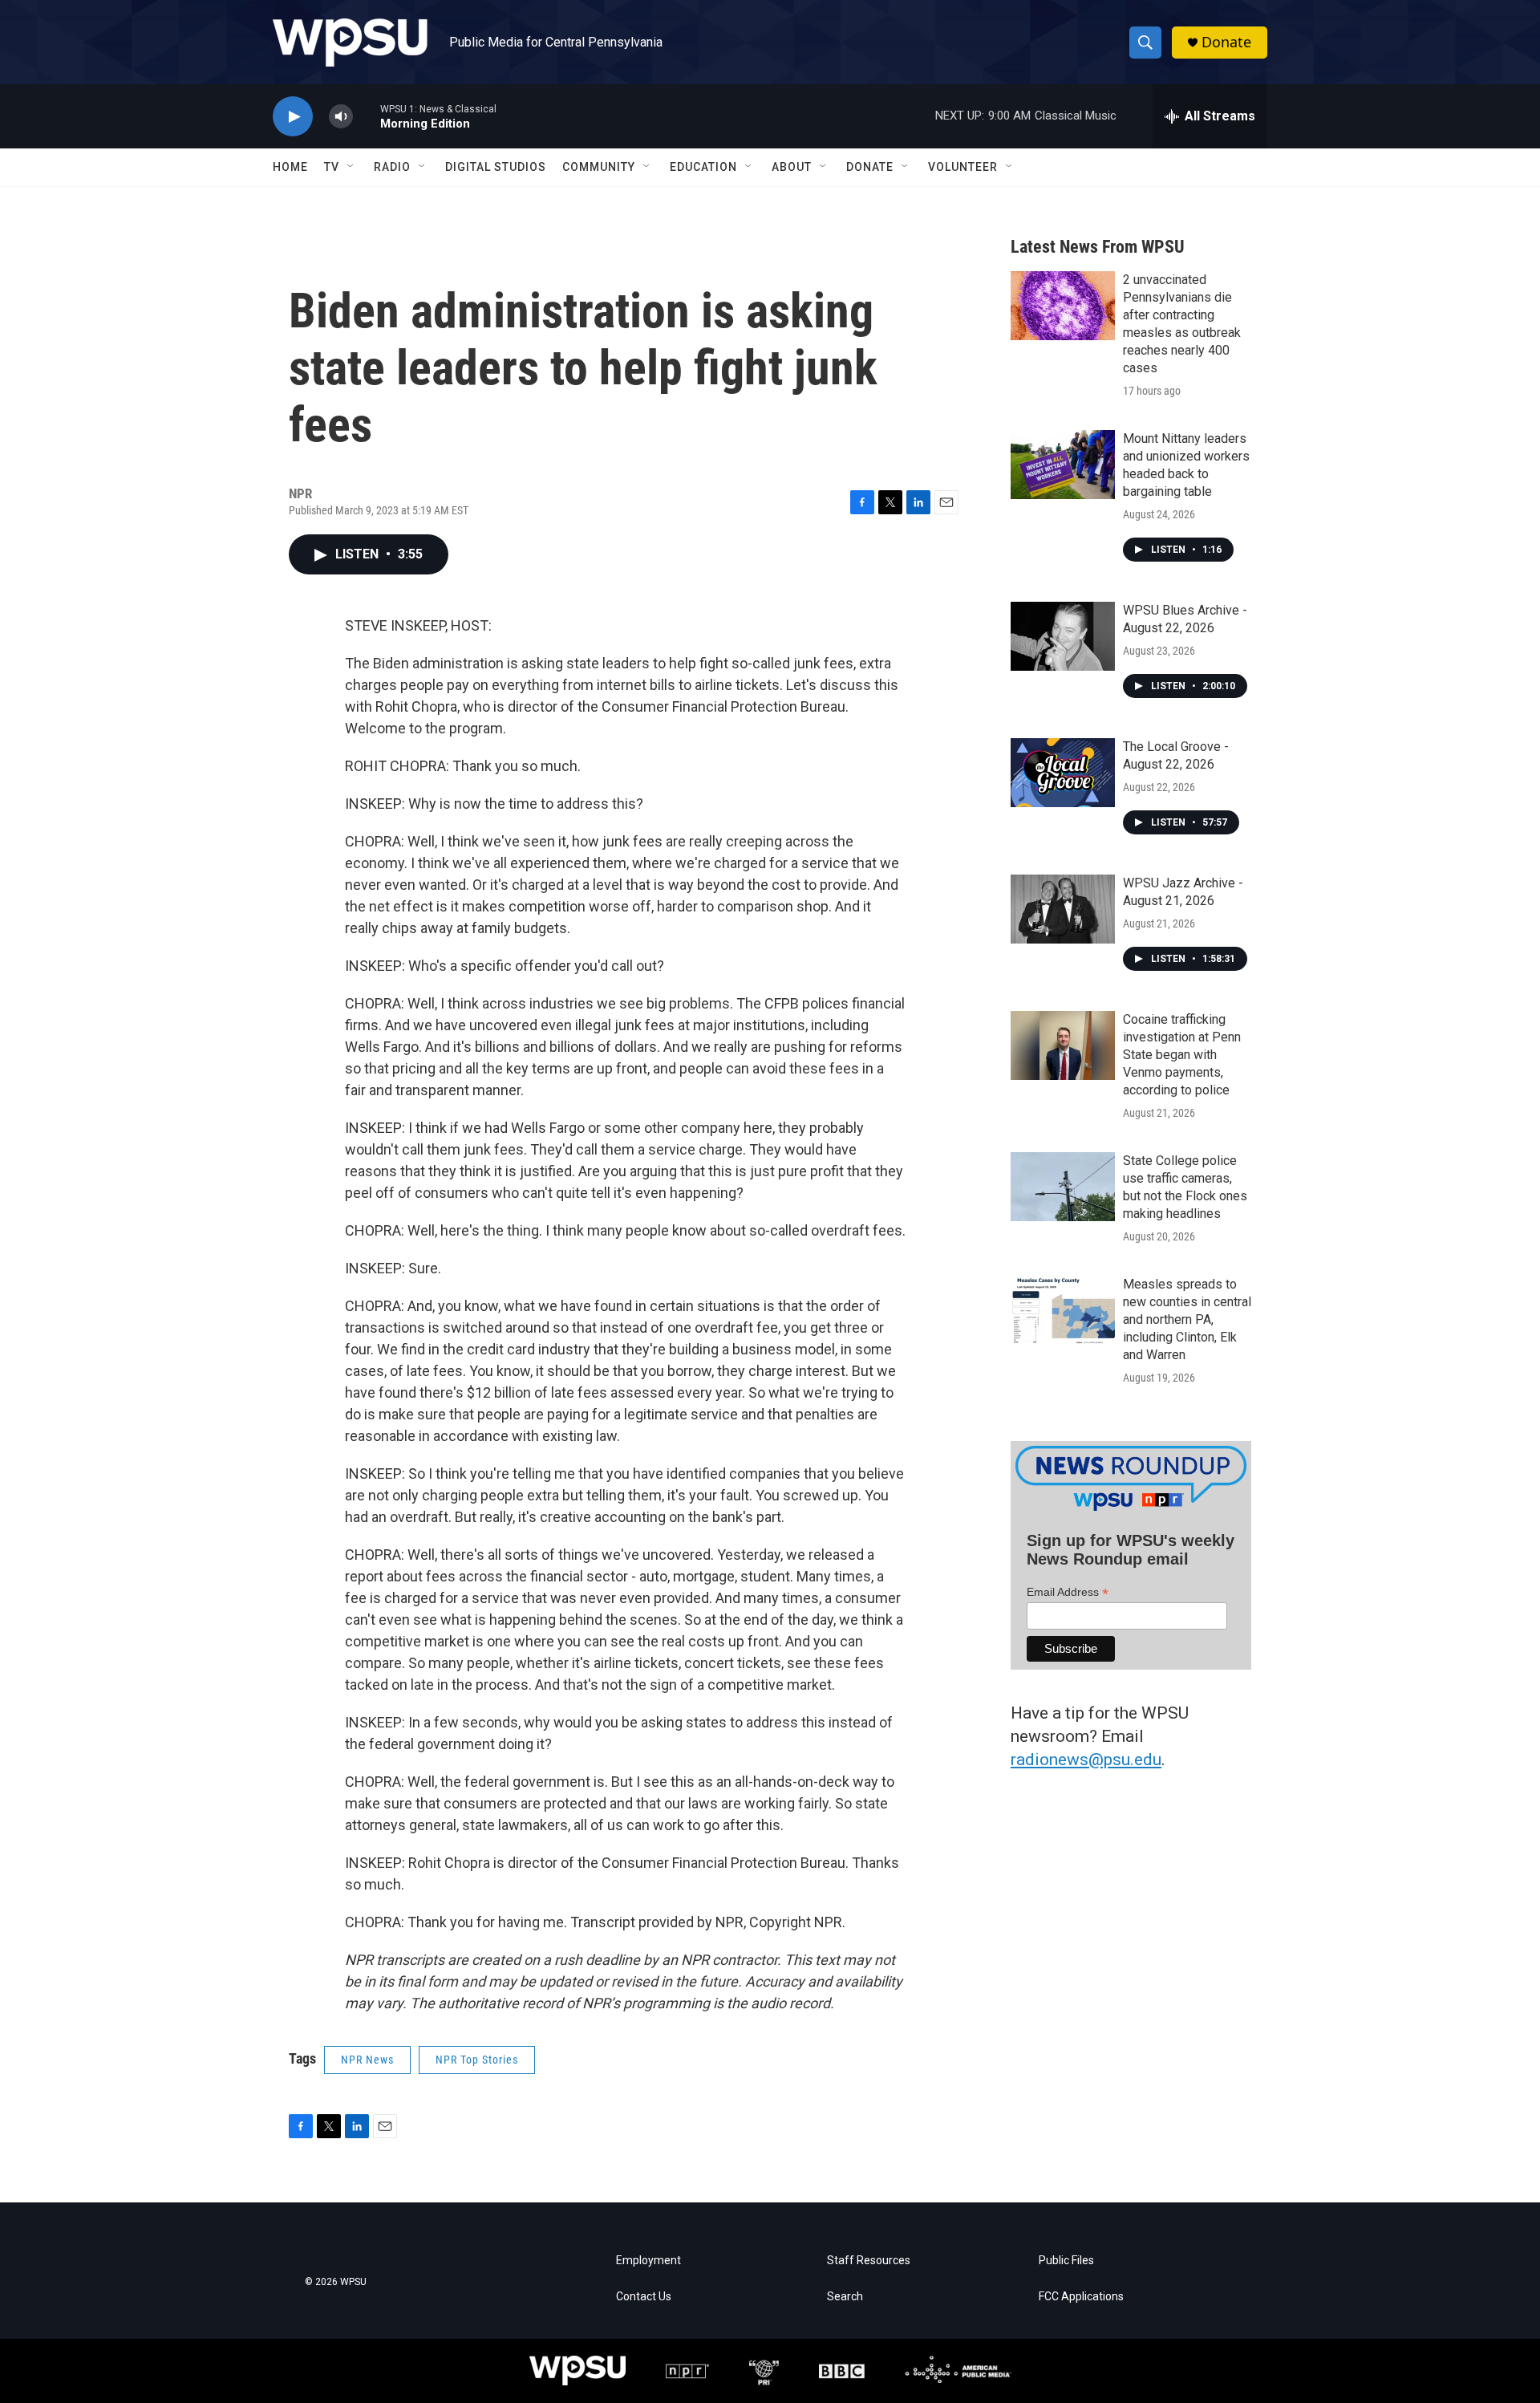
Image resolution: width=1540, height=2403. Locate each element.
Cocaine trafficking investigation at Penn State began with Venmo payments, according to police (1182, 1055)
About (792, 167)
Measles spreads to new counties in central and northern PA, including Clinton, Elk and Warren (1187, 1319)
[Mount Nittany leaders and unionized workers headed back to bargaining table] (1063, 465)
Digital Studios (496, 167)
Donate (1226, 42)
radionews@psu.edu (1086, 1760)
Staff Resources (869, 2261)
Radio (392, 167)
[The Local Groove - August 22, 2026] (1063, 773)
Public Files (1066, 2261)
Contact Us (644, 2297)
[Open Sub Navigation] (351, 167)
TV (332, 167)
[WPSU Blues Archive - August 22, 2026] (1063, 636)
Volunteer (963, 167)
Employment (648, 2261)
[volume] (341, 117)
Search (845, 2297)
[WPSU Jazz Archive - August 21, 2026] (1063, 909)
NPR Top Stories (477, 2060)
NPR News (367, 2060)
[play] (293, 117)
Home (290, 167)
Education (703, 167)
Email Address (1068, 1592)
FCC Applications (1081, 2297)
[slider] (367, 116)
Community (599, 167)
